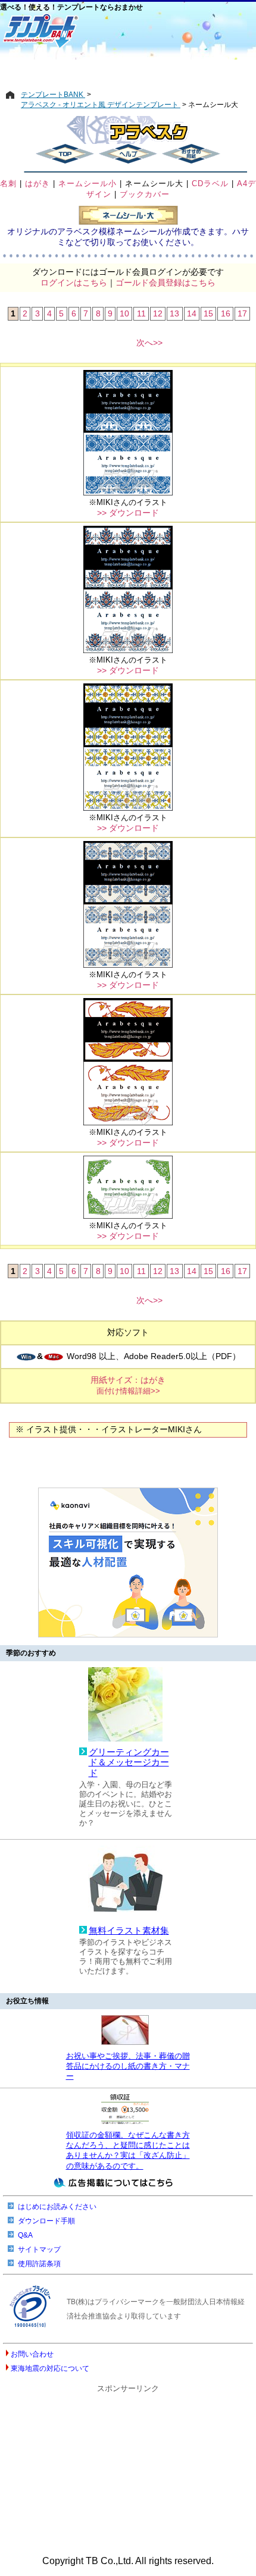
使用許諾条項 (39, 2264)
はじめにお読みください (57, 2207)
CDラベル (210, 183)
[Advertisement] (128, 70)
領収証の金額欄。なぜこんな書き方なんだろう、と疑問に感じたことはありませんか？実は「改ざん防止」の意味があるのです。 (128, 2150)
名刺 (8, 183)
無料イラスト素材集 (129, 1931)
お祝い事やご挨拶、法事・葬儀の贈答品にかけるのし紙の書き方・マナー (128, 2066)
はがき (38, 183)
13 (174, 313)
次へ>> (149, 343)
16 (226, 313)
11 (141, 313)
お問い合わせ (32, 2354)
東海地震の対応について (50, 2368)
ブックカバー (145, 194)
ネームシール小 (88, 183)
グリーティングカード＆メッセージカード (129, 1763)
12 (158, 313)
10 (124, 313)
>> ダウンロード (128, 513)
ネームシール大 (154, 183)
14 (192, 313)
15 (208, 313)
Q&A (25, 2235)
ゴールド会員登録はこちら (166, 283)
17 (242, 313)
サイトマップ (39, 2249)
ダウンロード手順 (46, 2221)
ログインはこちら (74, 283)
